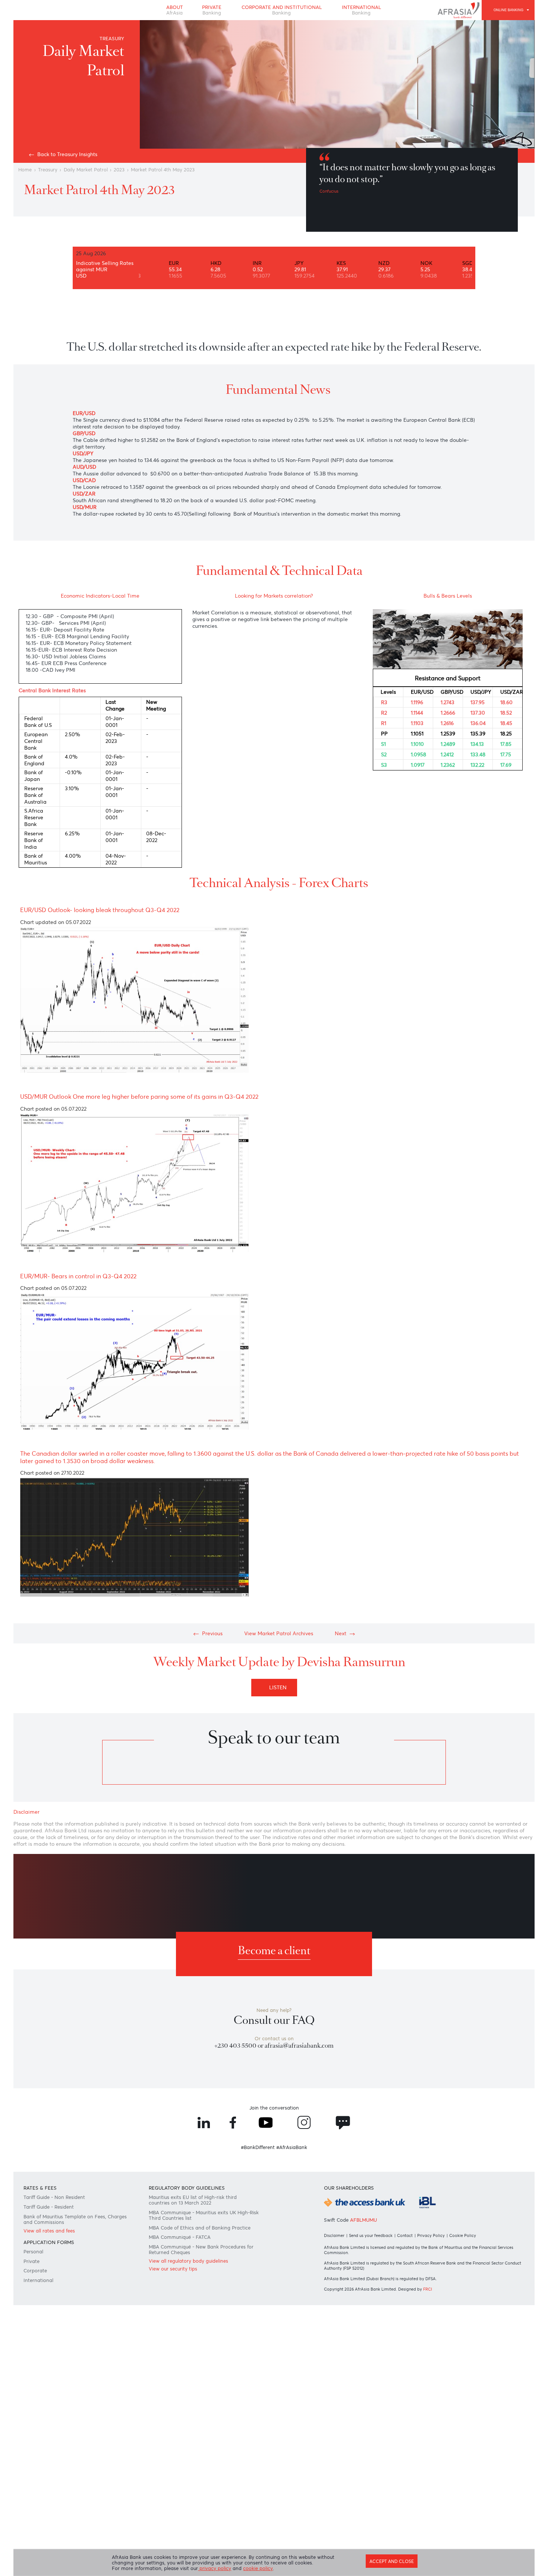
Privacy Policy (437, 2431)
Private (208, 12)
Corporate (39, 2474)
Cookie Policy (470, 2431)
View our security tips (176, 2472)
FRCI (433, 2488)
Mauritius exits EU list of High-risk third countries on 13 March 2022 (198, 2392)
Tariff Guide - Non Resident (60, 2388)
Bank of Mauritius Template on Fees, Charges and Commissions (70, 2414)
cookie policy (267, 2569)
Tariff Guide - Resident (54, 2399)
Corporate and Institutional (282, 12)
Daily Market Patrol (93, 186)
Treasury (52, 186)
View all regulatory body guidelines (193, 2463)
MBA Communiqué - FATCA (184, 2435)
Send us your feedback (374, 2431)
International (368, 12)
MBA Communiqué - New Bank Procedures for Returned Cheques (203, 2450)
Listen (280, 1818)
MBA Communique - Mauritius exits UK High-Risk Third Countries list (198, 2409)
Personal (37, 2452)
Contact (410, 2431)
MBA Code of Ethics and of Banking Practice (204, 2424)
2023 (129, 186)
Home (28, 186)
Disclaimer (334, 2431)
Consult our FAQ (274, 2192)
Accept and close (387, 2559)
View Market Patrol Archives (279, 1758)
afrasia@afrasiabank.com (302, 2221)
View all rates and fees (54, 2427)
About (168, 12)
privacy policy (221, 2569)
